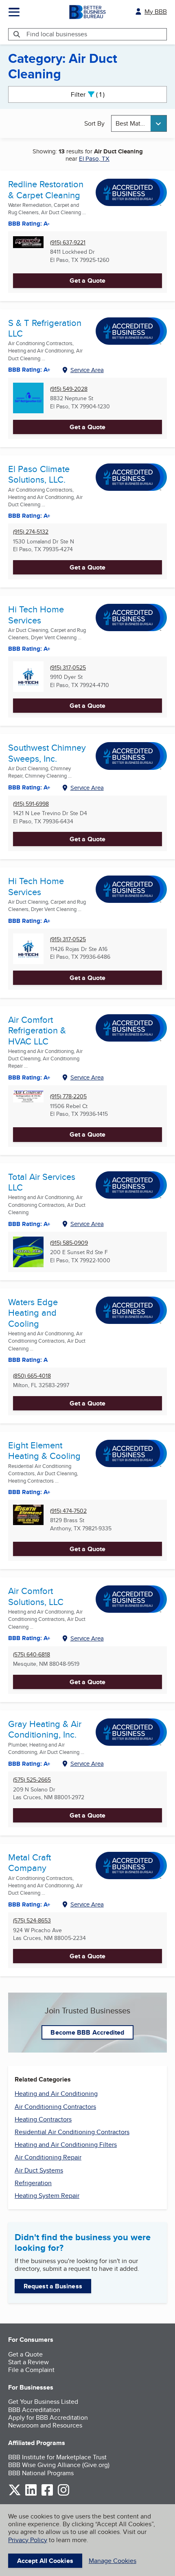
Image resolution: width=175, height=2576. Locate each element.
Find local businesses (57, 34)
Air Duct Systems (39, 2170)
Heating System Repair (47, 2196)
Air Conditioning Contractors (55, 2107)
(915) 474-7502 (68, 1511)
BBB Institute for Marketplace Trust (57, 2457)
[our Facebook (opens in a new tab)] (47, 2494)
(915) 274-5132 (31, 532)
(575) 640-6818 (32, 1655)
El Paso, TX (94, 159)
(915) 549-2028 (69, 389)
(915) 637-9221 (68, 243)
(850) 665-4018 (32, 1376)
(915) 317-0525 (68, 668)
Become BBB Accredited (87, 2032)
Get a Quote (87, 280)
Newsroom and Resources (45, 2425)
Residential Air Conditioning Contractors (72, 2132)
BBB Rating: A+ (29, 921)
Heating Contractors (43, 2119)
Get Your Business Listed (43, 2402)
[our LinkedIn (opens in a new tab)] (31, 2494)
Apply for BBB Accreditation (48, 2417)
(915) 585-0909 (69, 1243)
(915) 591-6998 (31, 804)
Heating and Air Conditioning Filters (66, 2145)
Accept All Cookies (45, 2561)
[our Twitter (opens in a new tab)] (15, 2494)
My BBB (156, 12)
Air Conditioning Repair (48, 2157)
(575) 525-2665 (32, 1780)
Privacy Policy (28, 2540)
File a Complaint (31, 2370)
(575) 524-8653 (32, 1921)
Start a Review (28, 2362)
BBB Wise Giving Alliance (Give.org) (59, 2465)
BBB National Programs (41, 2473)
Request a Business (53, 2286)
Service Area (87, 370)
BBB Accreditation (34, 2410)
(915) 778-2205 (68, 1096)
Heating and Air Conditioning (56, 2094)
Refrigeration (33, 2183)
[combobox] (139, 123)
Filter (95, 94)
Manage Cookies (113, 2561)
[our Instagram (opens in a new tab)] (63, 2494)
